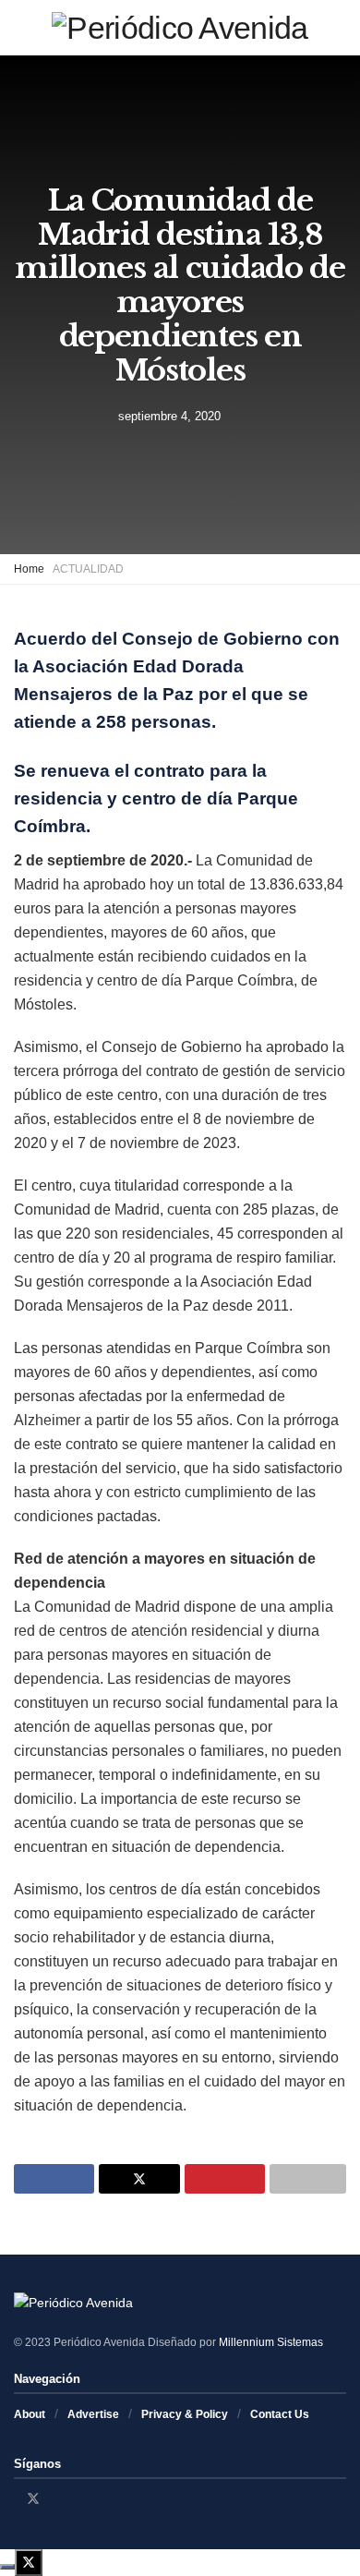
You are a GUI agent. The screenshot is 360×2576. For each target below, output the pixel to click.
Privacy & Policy (185, 2414)
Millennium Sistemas (271, 2342)
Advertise (93, 2414)
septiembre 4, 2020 (169, 415)
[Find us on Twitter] (33, 2498)
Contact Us (280, 2414)
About (30, 2414)
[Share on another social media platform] (308, 2179)
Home (29, 569)
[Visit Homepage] (180, 28)
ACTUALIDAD (88, 569)
